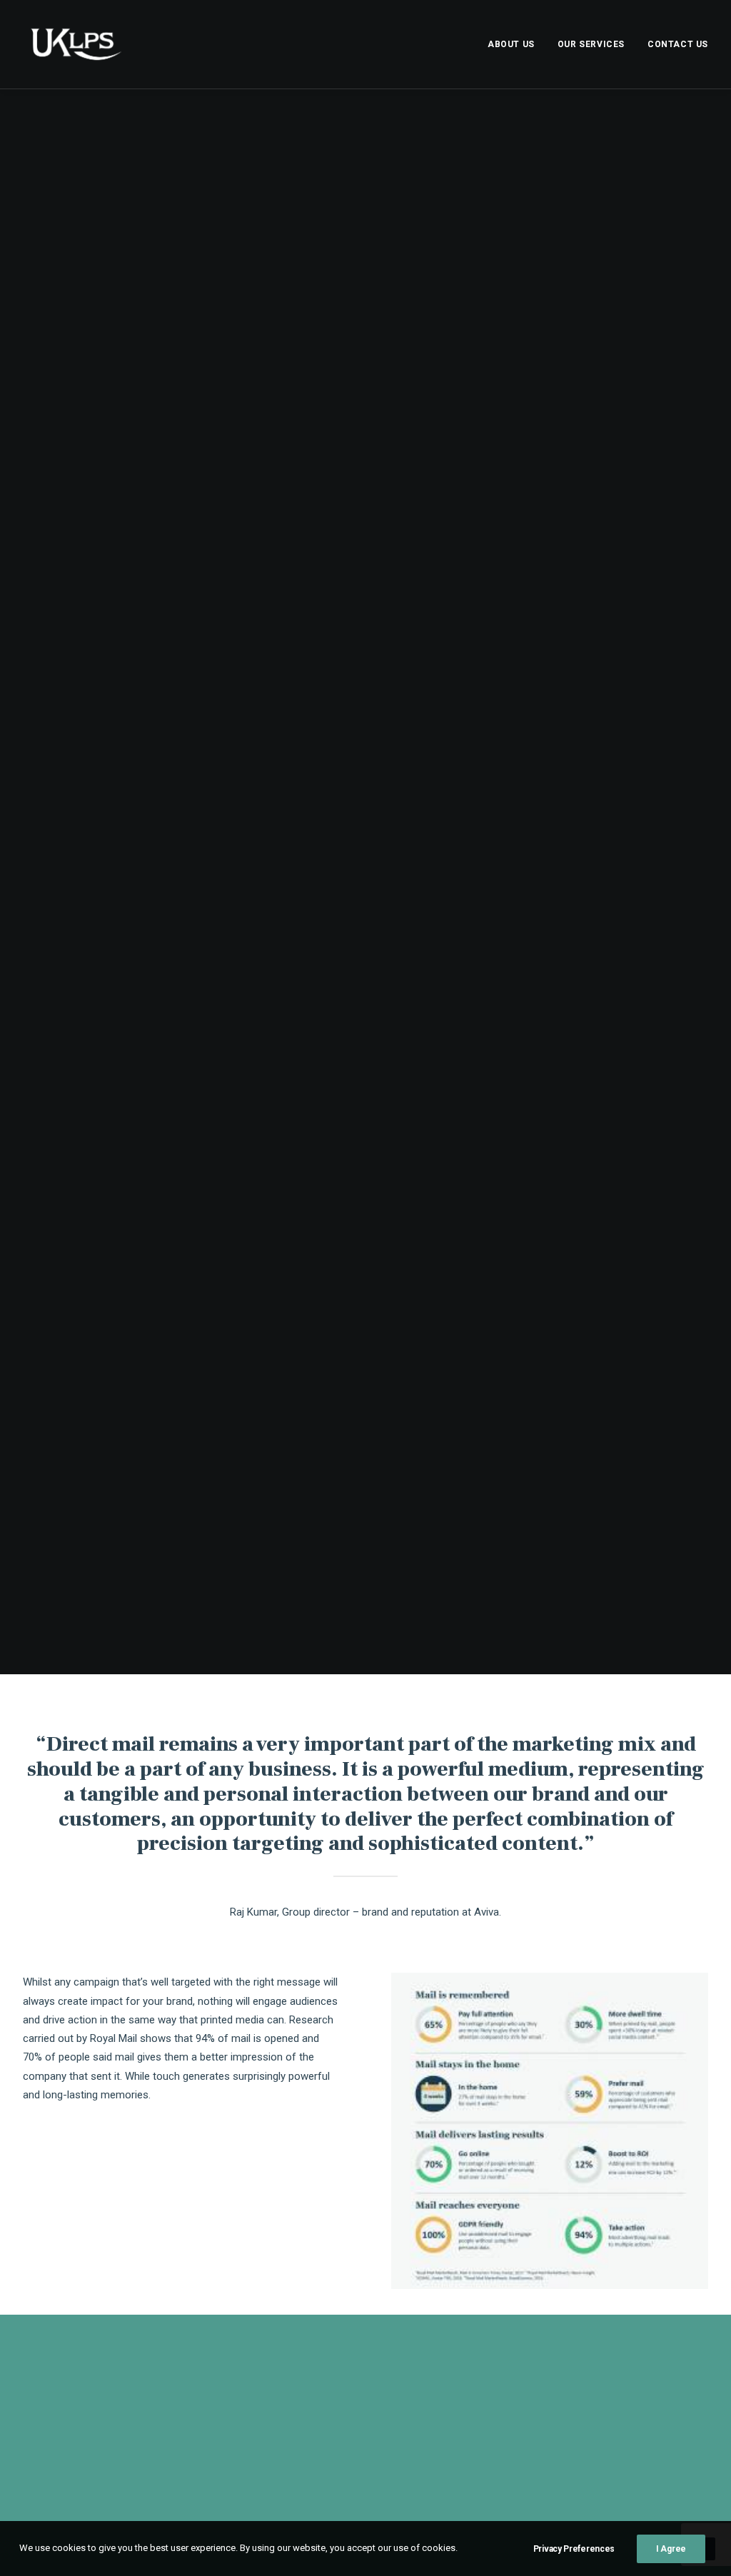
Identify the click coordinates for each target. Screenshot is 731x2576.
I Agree (671, 2549)
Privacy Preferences (574, 2549)
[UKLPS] (76, 44)
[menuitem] (516, 44)
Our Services (591, 44)
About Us (511, 44)
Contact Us (678, 44)
